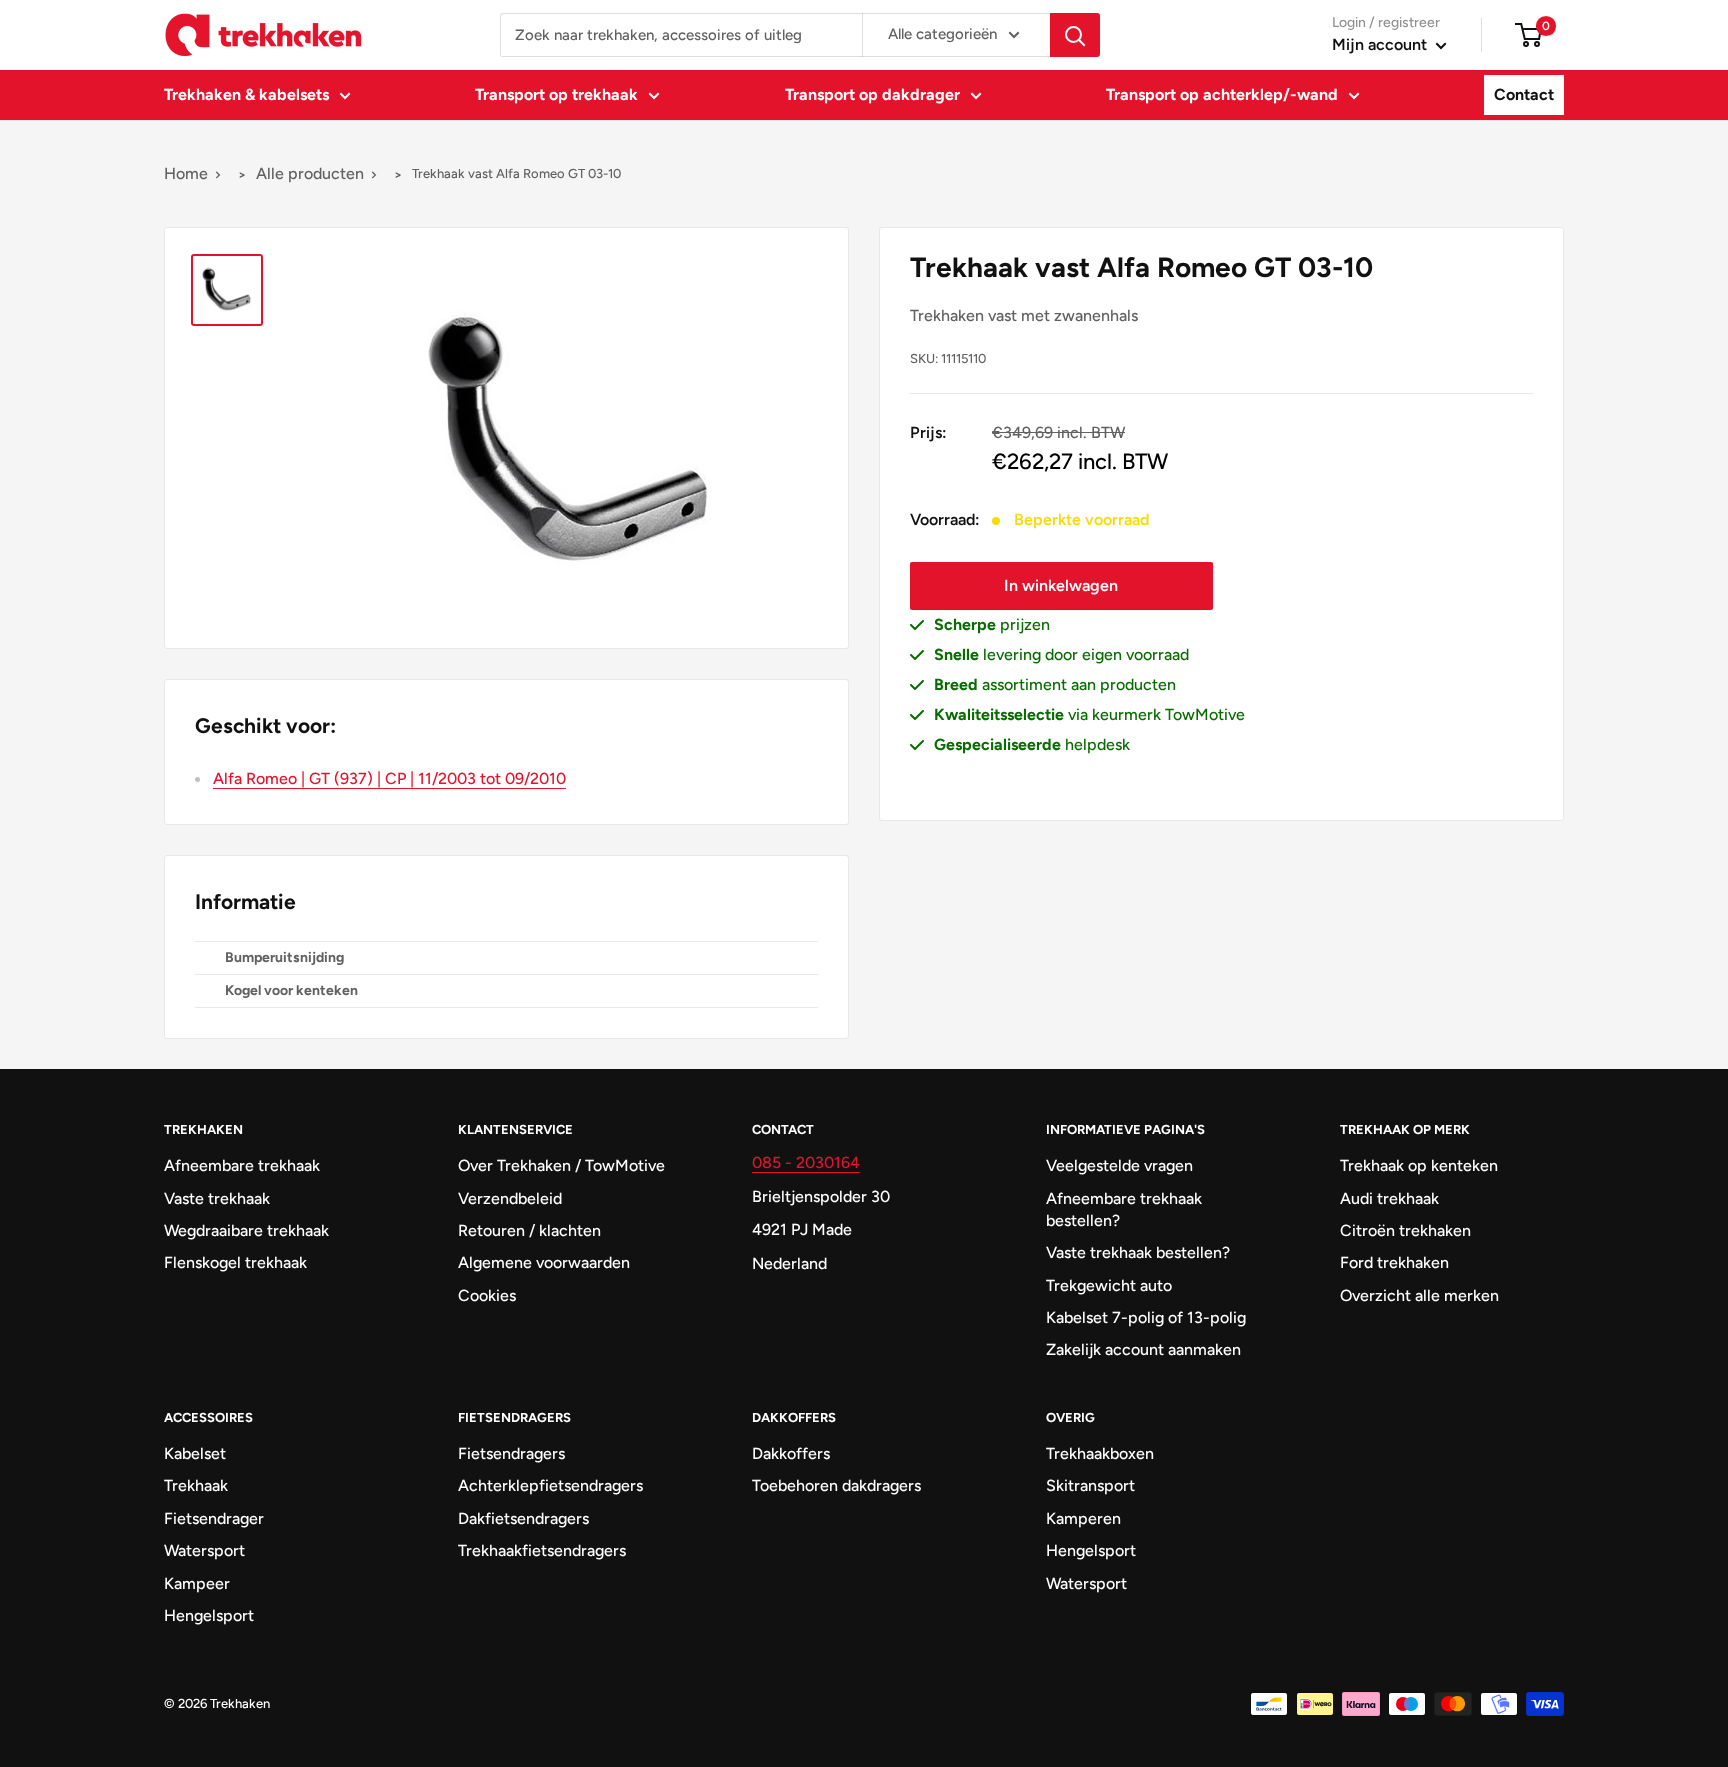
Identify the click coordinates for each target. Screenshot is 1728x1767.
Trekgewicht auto (1109, 1285)
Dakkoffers (791, 1453)
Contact (1524, 94)
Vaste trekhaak (217, 1198)
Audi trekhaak (1389, 1198)
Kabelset (195, 1453)
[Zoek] (1075, 35)
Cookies (487, 1295)
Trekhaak (196, 1485)
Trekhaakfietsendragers (542, 1550)
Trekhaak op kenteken (1419, 1165)
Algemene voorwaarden (544, 1262)
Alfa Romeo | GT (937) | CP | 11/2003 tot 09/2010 (389, 778)
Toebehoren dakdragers (836, 1485)
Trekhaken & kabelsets (246, 94)
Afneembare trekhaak (242, 1165)
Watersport (204, 1550)
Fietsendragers (511, 1453)
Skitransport (1090, 1485)
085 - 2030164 (806, 1162)
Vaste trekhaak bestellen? (1138, 1252)
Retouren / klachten (529, 1230)
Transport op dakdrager (872, 94)
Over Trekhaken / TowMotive (561, 1165)
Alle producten (310, 173)
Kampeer (197, 1583)
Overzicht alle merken (1419, 1295)
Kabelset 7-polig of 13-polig (1146, 1317)
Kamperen (1083, 1518)
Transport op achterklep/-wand (1222, 94)
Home (186, 173)
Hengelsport (209, 1615)
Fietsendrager (214, 1518)
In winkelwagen (1061, 585)
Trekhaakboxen (1100, 1453)
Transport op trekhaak (556, 94)
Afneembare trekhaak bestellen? (1124, 1209)
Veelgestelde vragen (1119, 1165)
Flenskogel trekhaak (235, 1262)
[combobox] (681, 35)
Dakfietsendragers (523, 1518)
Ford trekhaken (1394, 1262)
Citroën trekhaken (1405, 1230)
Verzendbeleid (510, 1198)
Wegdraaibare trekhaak (246, 1230)
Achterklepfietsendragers (550, 1485)
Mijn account (1381, 44)
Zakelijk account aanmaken (1143, 1349)
